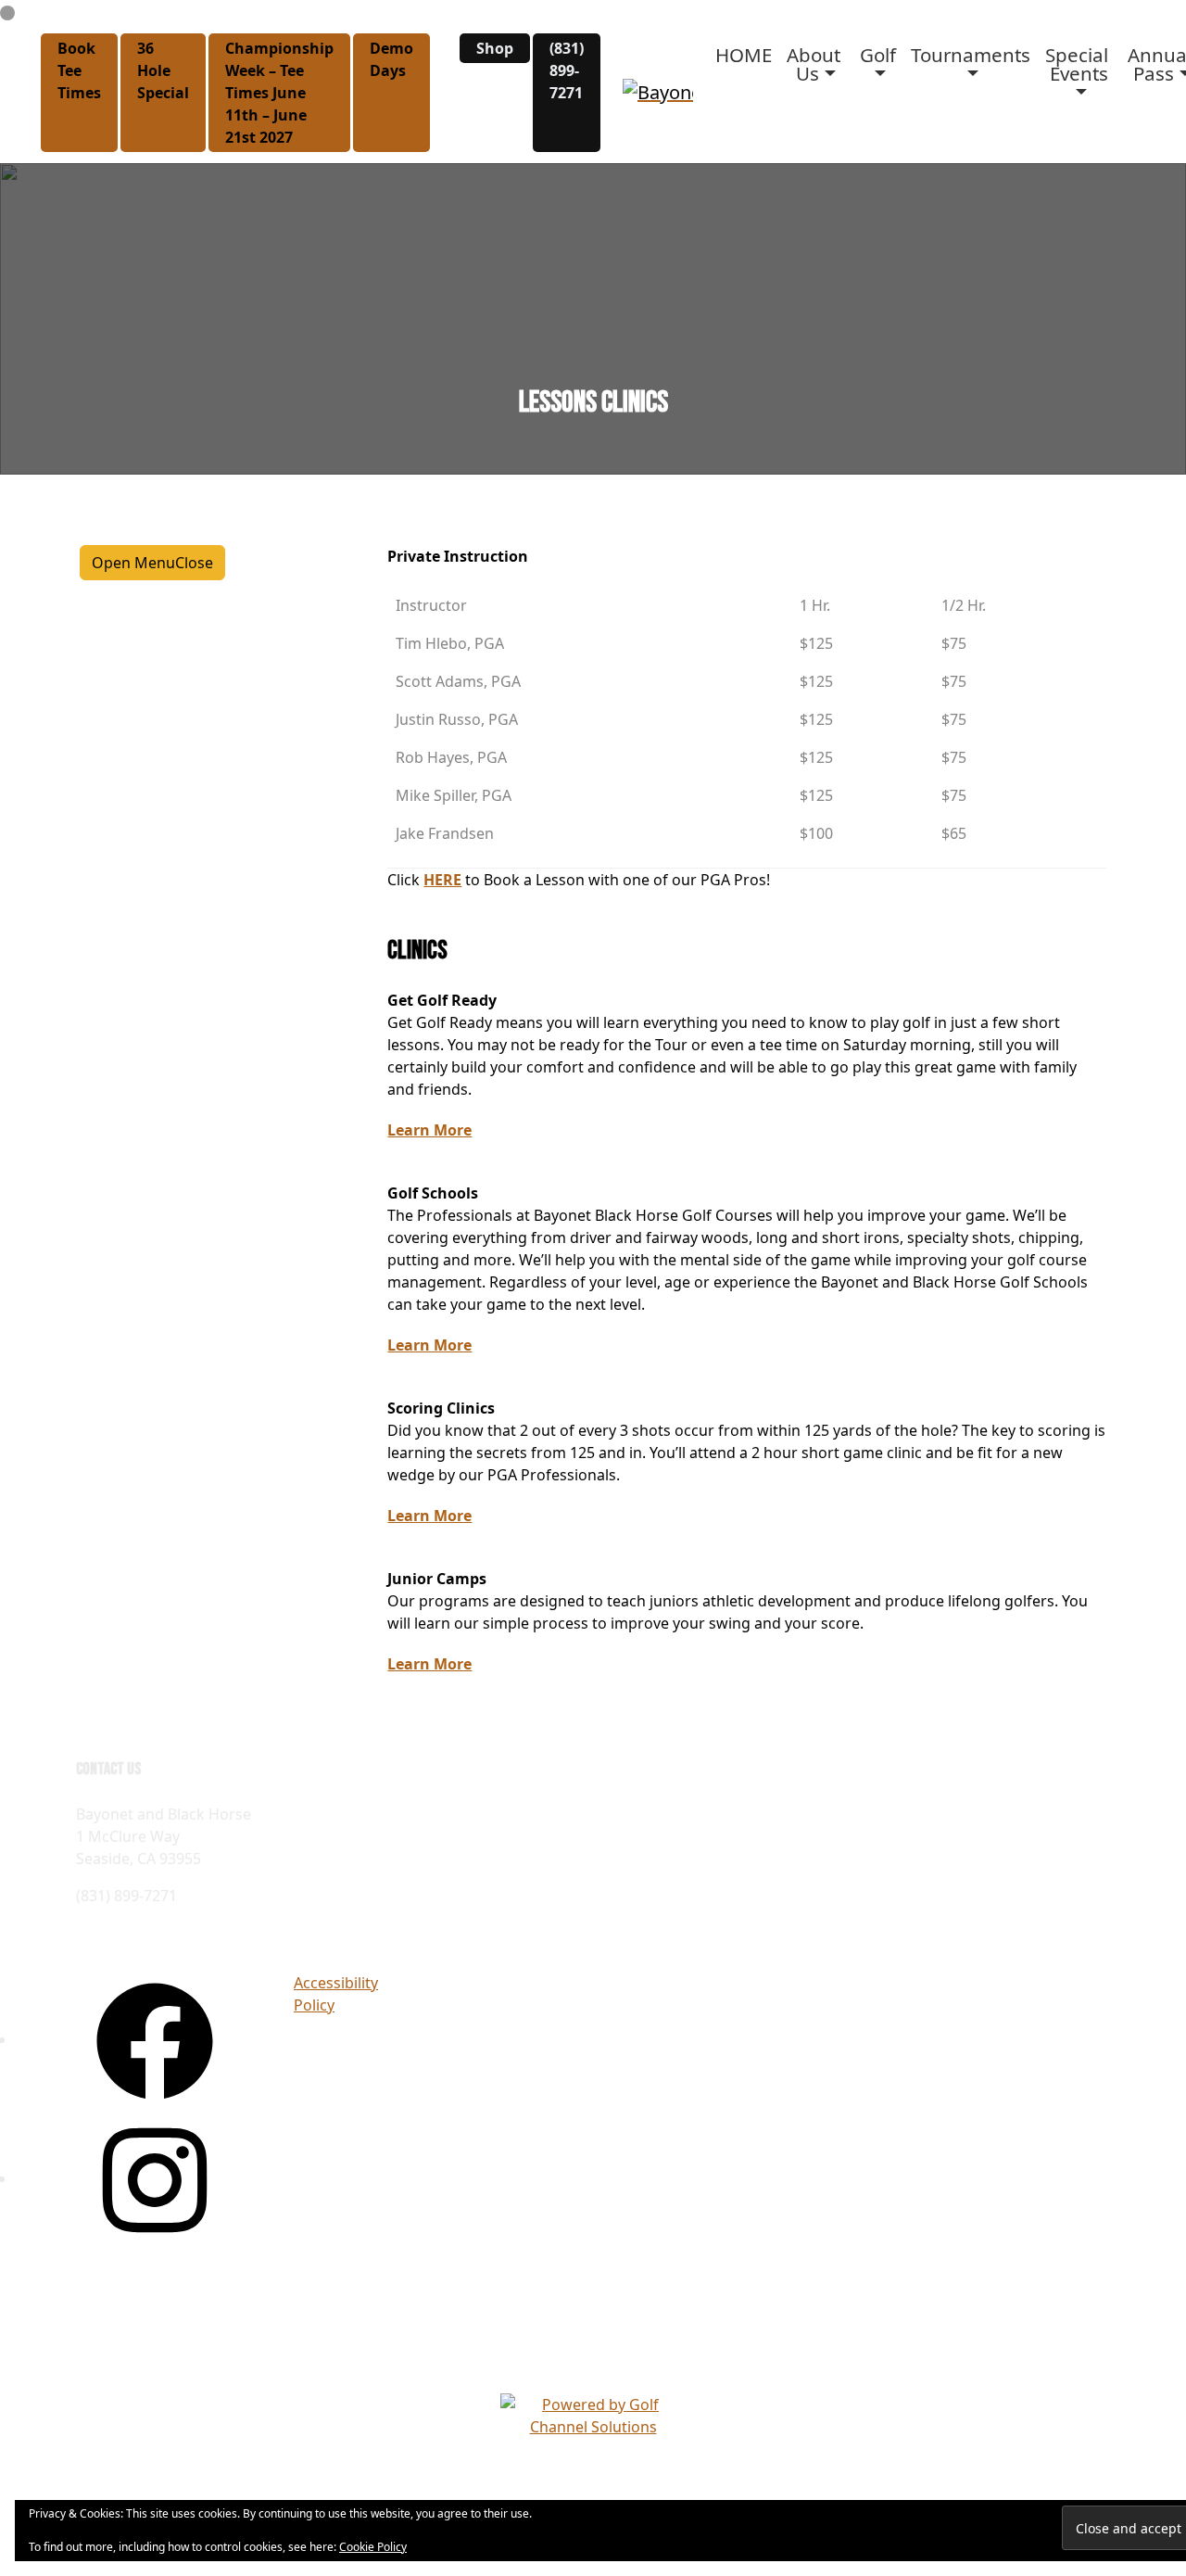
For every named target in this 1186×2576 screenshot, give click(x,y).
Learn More (429, 1130)
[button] (816, 64)
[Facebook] (155, 2039)
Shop (495, 48)
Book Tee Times (79, 70)
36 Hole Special (163, 70)
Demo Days (391, 59)
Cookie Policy (373, 2547)
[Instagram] (155, 2178)
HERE (442, 880)
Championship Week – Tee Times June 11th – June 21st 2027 (279, 93)
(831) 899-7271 (567, 70)
